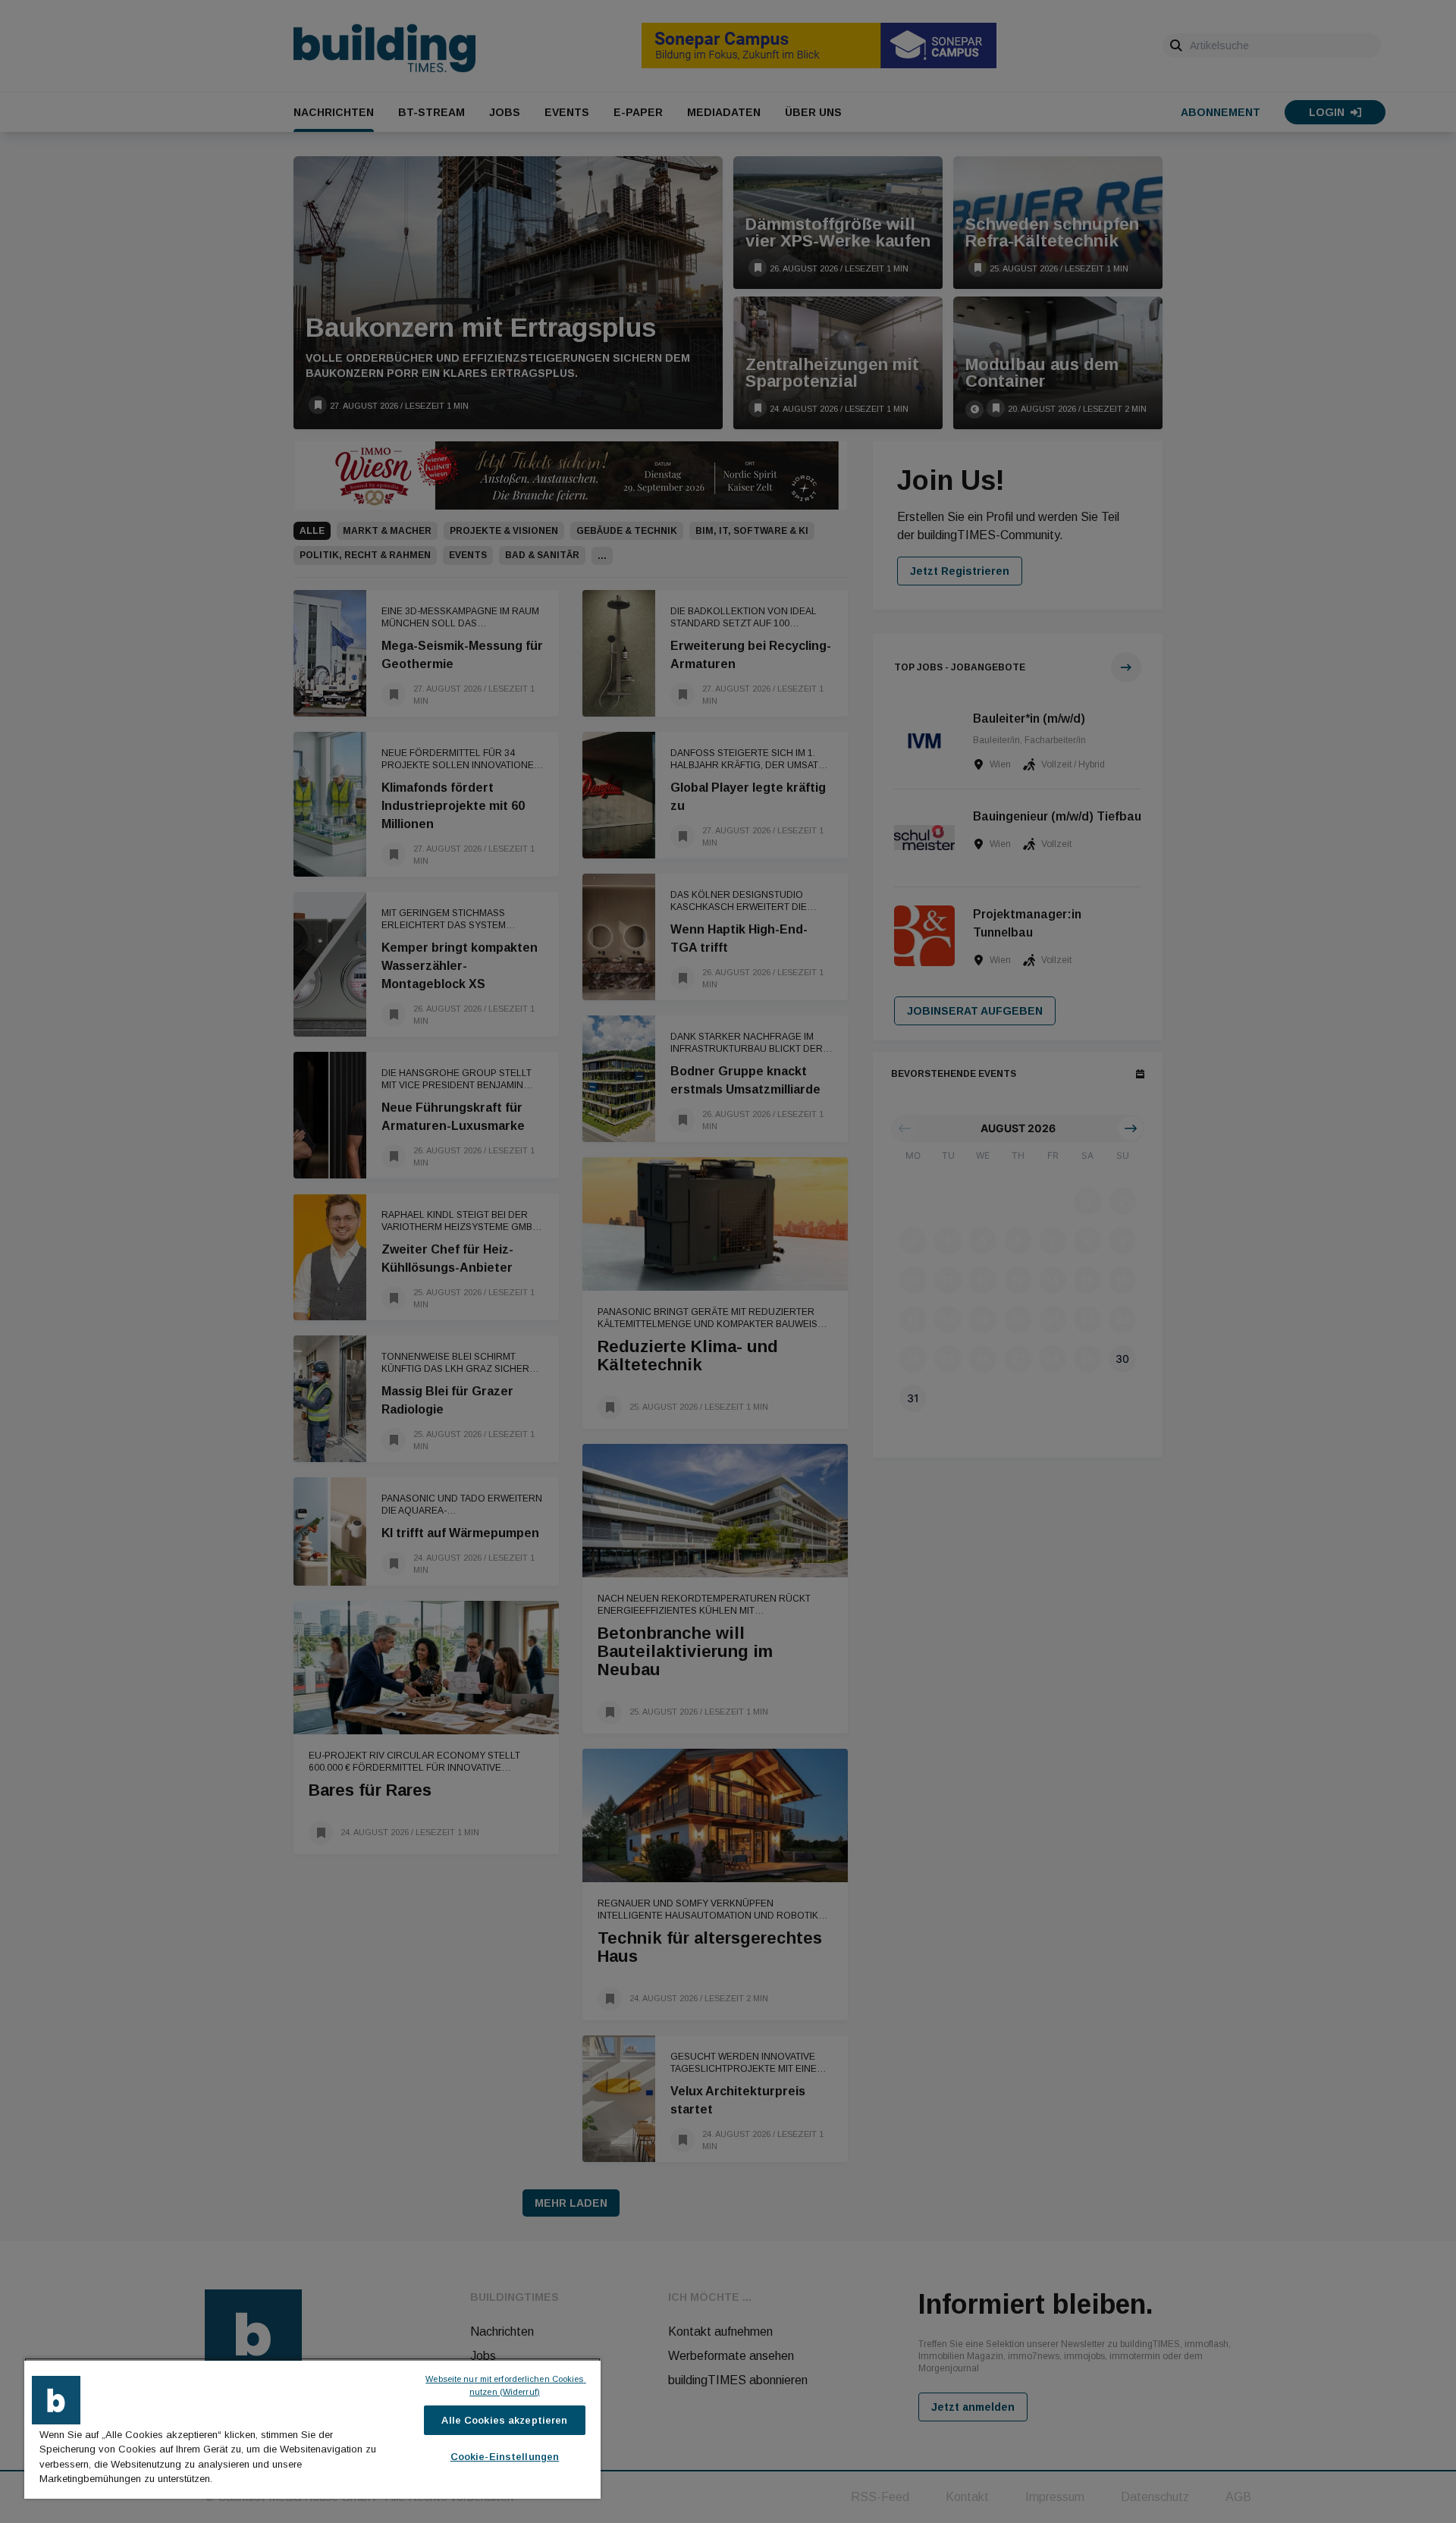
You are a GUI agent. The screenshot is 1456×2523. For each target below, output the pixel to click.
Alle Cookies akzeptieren (504, 2420)
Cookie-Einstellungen (505, 2457)
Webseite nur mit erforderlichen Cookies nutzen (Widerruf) (505, 2385)
